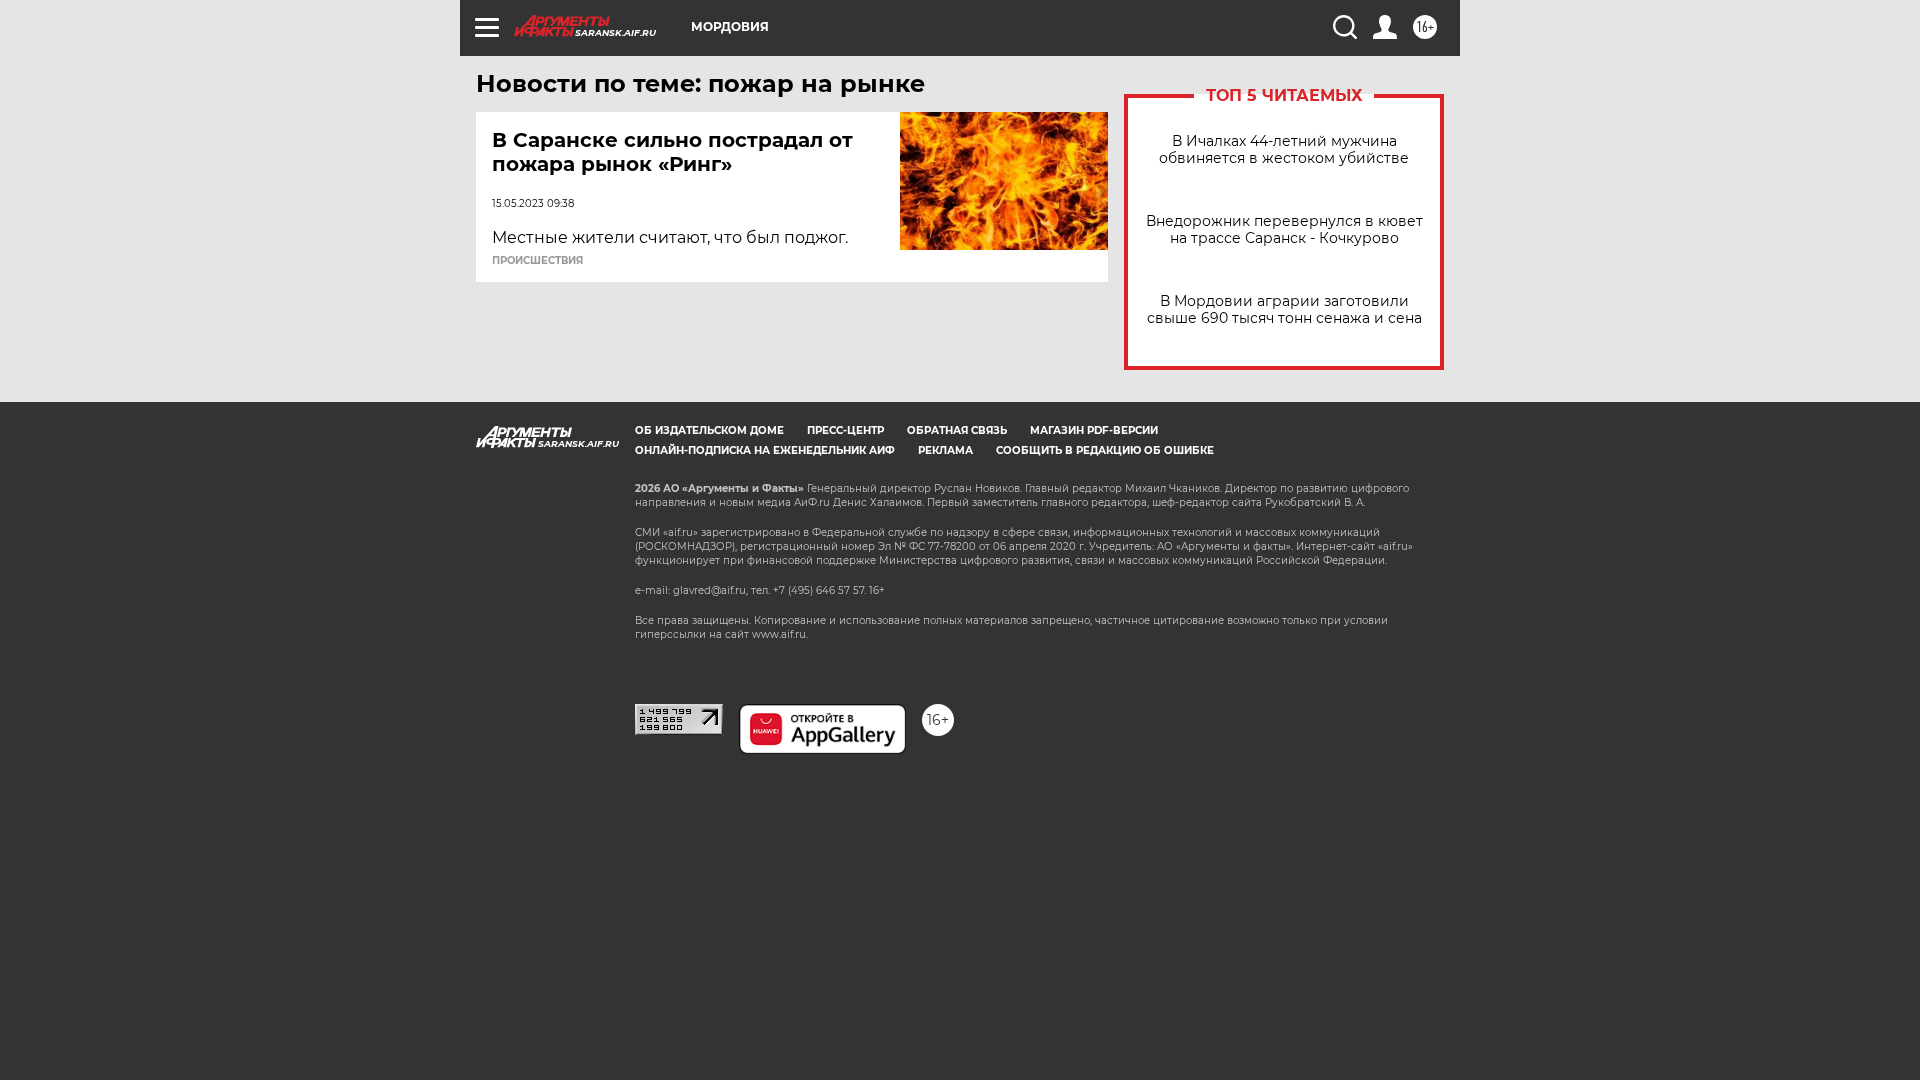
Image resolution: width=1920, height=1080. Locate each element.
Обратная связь (957, 430)
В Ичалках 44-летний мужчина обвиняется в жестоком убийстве (1284, 150)
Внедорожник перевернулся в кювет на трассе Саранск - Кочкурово (1284, 230)
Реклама (945, 450)
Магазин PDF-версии (1094, 430)
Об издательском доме (709, 430)
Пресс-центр (845, 430)
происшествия (537, 261)
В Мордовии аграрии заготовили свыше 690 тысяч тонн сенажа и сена (1284, 310)
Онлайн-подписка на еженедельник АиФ (765, 450)
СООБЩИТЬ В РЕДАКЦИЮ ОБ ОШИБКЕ (1105, 450)
